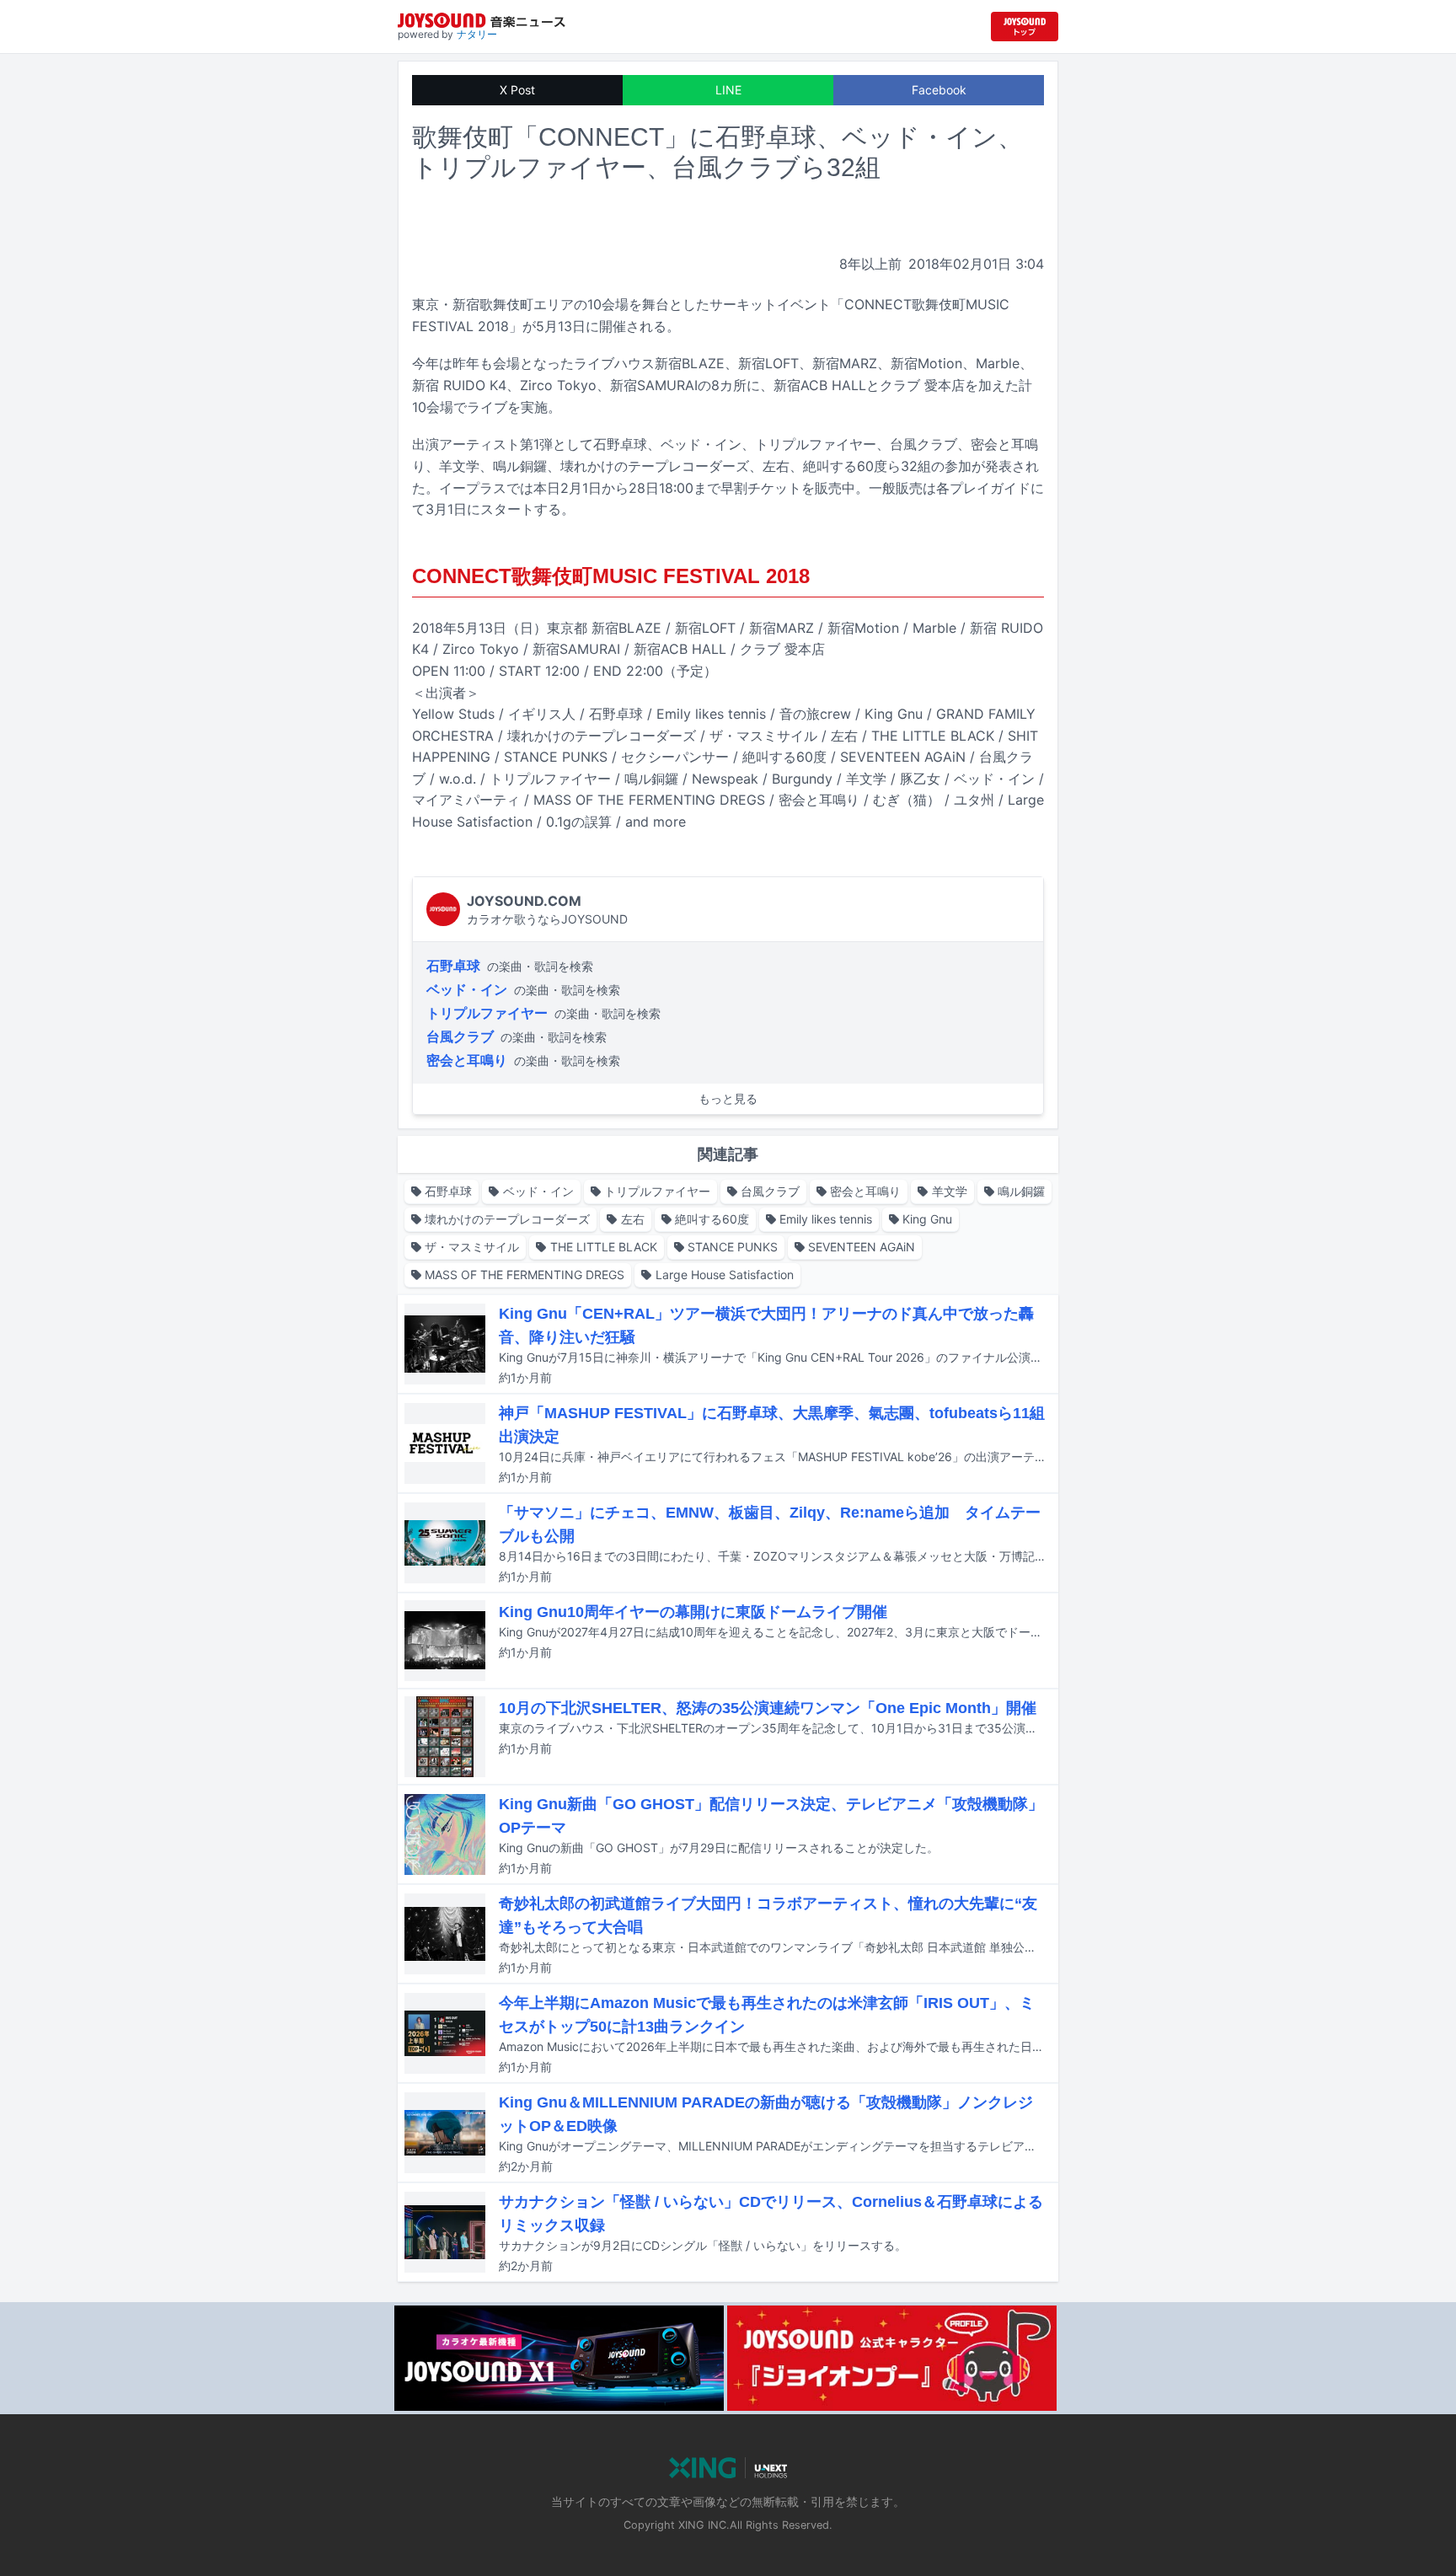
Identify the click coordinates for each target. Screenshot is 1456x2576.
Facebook (939, 90)
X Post (517, 90)
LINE (728, 90)
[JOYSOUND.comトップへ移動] (1025, 27)
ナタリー (477, 34)
